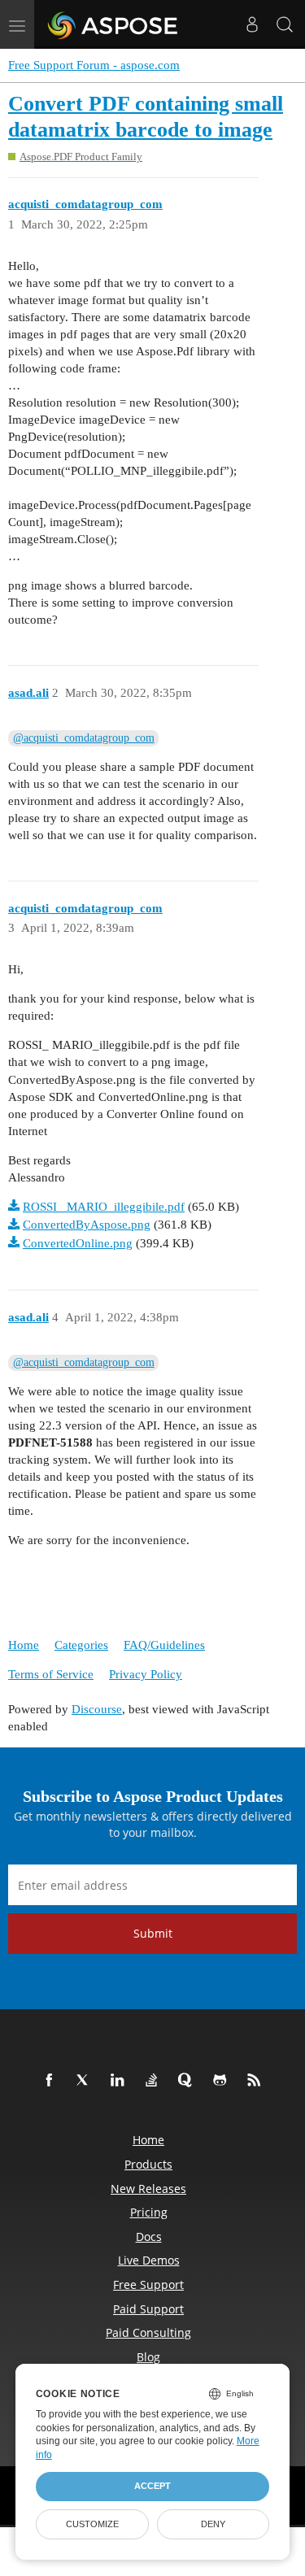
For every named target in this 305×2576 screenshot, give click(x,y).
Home (24, 1645)
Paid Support (148, 2309)
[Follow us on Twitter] (86, 2081)
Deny (213, 2524)
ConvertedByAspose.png (87, 1225)
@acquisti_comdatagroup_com (84, 738)
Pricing (149, 2212)
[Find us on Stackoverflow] (155, 2081)
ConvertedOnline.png (78, 1243)
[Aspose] (113, 24)
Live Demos (149, 2260)
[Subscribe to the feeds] (257, 2081)
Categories (81, 1645)
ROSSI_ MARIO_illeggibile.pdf (104, 1207)
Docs (149, 2237)
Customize (92, 2524)
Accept (152, 2486)
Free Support (148, 2284)
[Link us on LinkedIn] (120, 2081)
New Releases (148, 2189)
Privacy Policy (146, 1674)
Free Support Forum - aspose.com (94, 65)
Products (148, 2164)
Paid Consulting (148, 2332)
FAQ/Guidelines (164, 1645)
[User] (252, 24)
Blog (148, 2357)
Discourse (97, 1709)
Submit (153, 1933)
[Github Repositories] (223, 2081)
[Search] (285, 24)
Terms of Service (51, 1674)
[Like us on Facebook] (52, 2081)
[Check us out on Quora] (189, 2081)
